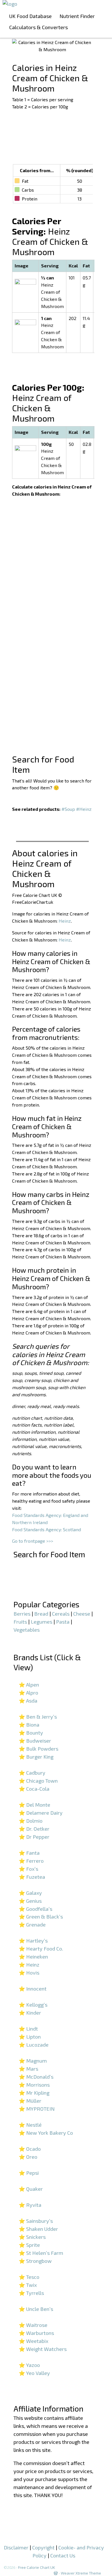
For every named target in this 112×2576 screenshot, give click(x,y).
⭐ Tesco (29, 2277)
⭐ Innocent (33, 1989)
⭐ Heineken (33, 1957)
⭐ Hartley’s (33, 1941)
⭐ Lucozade (34, 2045)
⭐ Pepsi (29, 2173)
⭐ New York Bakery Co (46, 2133)
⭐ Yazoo (29, 2365)
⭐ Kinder (30, 2013)
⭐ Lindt (28, 2029)
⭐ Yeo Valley (34, 2373)
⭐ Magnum (33, 2061)
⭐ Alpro (28, 1693)
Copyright (43, 2547)
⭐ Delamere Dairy (41, 1813)
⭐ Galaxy (30, 1893)
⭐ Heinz (29, 1965)
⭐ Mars (28, 2069)
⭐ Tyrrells (31, 2293)
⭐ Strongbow (35, 2261)
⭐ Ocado (30, 2149)
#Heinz (84, 809)
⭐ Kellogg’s (33, 2005)
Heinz (65, 921)
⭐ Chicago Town (38, 1781)
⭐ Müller (30, 2101)
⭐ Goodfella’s (35, 1909)
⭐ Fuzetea (32, 1877)
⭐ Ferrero (31, 1861)
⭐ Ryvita (30, 2205)
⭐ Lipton (30, 2037)
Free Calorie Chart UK (37, 2567)
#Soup (68, 809)
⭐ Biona (29, 1725)
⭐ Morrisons (34, 2085)
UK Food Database (30, 16)
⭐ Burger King (36, 1757)
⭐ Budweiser (35, 1741)
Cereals (61, 1614)
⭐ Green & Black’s (41, 1916)
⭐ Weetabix (33, 2341)
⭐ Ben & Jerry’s (38, 1717)
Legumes (41, 1622)
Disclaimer (16, 2547)
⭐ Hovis (29, 1973)
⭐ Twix (28, 2285)
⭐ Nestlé (30, 2125)
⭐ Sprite (29, 2245)
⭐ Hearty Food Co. (41, 1949)
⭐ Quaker (31, 2189)
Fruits (20, 1622)
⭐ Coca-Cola (34, 1789)
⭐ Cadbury (32, 1773)
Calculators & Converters (38, 27)
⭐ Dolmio (31, 1821)
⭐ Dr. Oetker (34, 1829)
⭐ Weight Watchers (43, 2349)
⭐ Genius (30, 1901)
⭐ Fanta (29, 1853)
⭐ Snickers (32, 2237)
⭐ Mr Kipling (34, 2093)
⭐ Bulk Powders (38, 1749)
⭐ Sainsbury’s (36, 2221)
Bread (41, 1614)
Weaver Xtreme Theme (81, 2573)
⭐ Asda (28, 1701)
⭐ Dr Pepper (34, 1837)
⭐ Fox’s (28, 1869)
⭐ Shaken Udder (38, 2229)
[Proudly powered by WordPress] (56, 2573)
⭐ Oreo (28, 2157)
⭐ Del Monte (34, 1805)
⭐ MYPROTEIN (37, 2109)
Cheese (82, 1614)
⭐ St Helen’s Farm (41, 2253)
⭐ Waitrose (33, 2325)
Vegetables (27, 1630)
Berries (22, 1614)
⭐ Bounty (31, 1733)
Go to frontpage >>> (33, 1541)
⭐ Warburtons (36, 2333)
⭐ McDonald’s (36, 2077)
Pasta (63, 1622)
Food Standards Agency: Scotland (47, 1529)
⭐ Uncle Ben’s (36, 2309)
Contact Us (63, 2555)
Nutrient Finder (77, 16)
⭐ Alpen (29, 1685)
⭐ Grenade (32, 1924)
